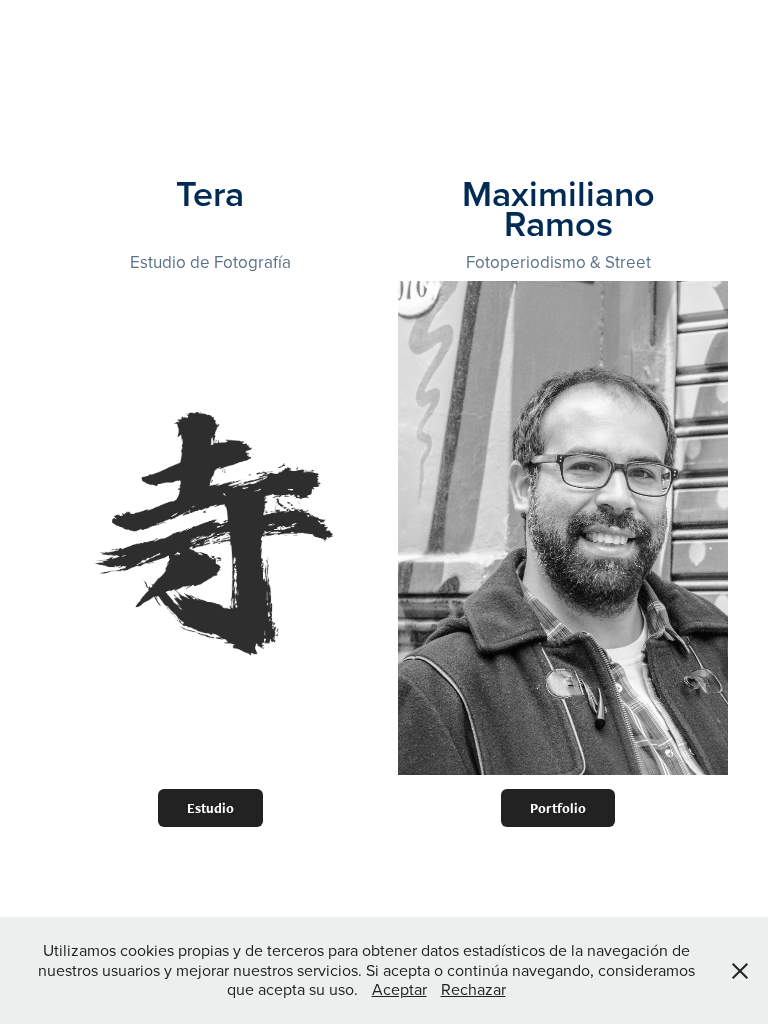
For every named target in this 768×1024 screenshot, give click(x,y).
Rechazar (473, 989)
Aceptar (399, 989)
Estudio (210, 808)
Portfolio (558, 808)
